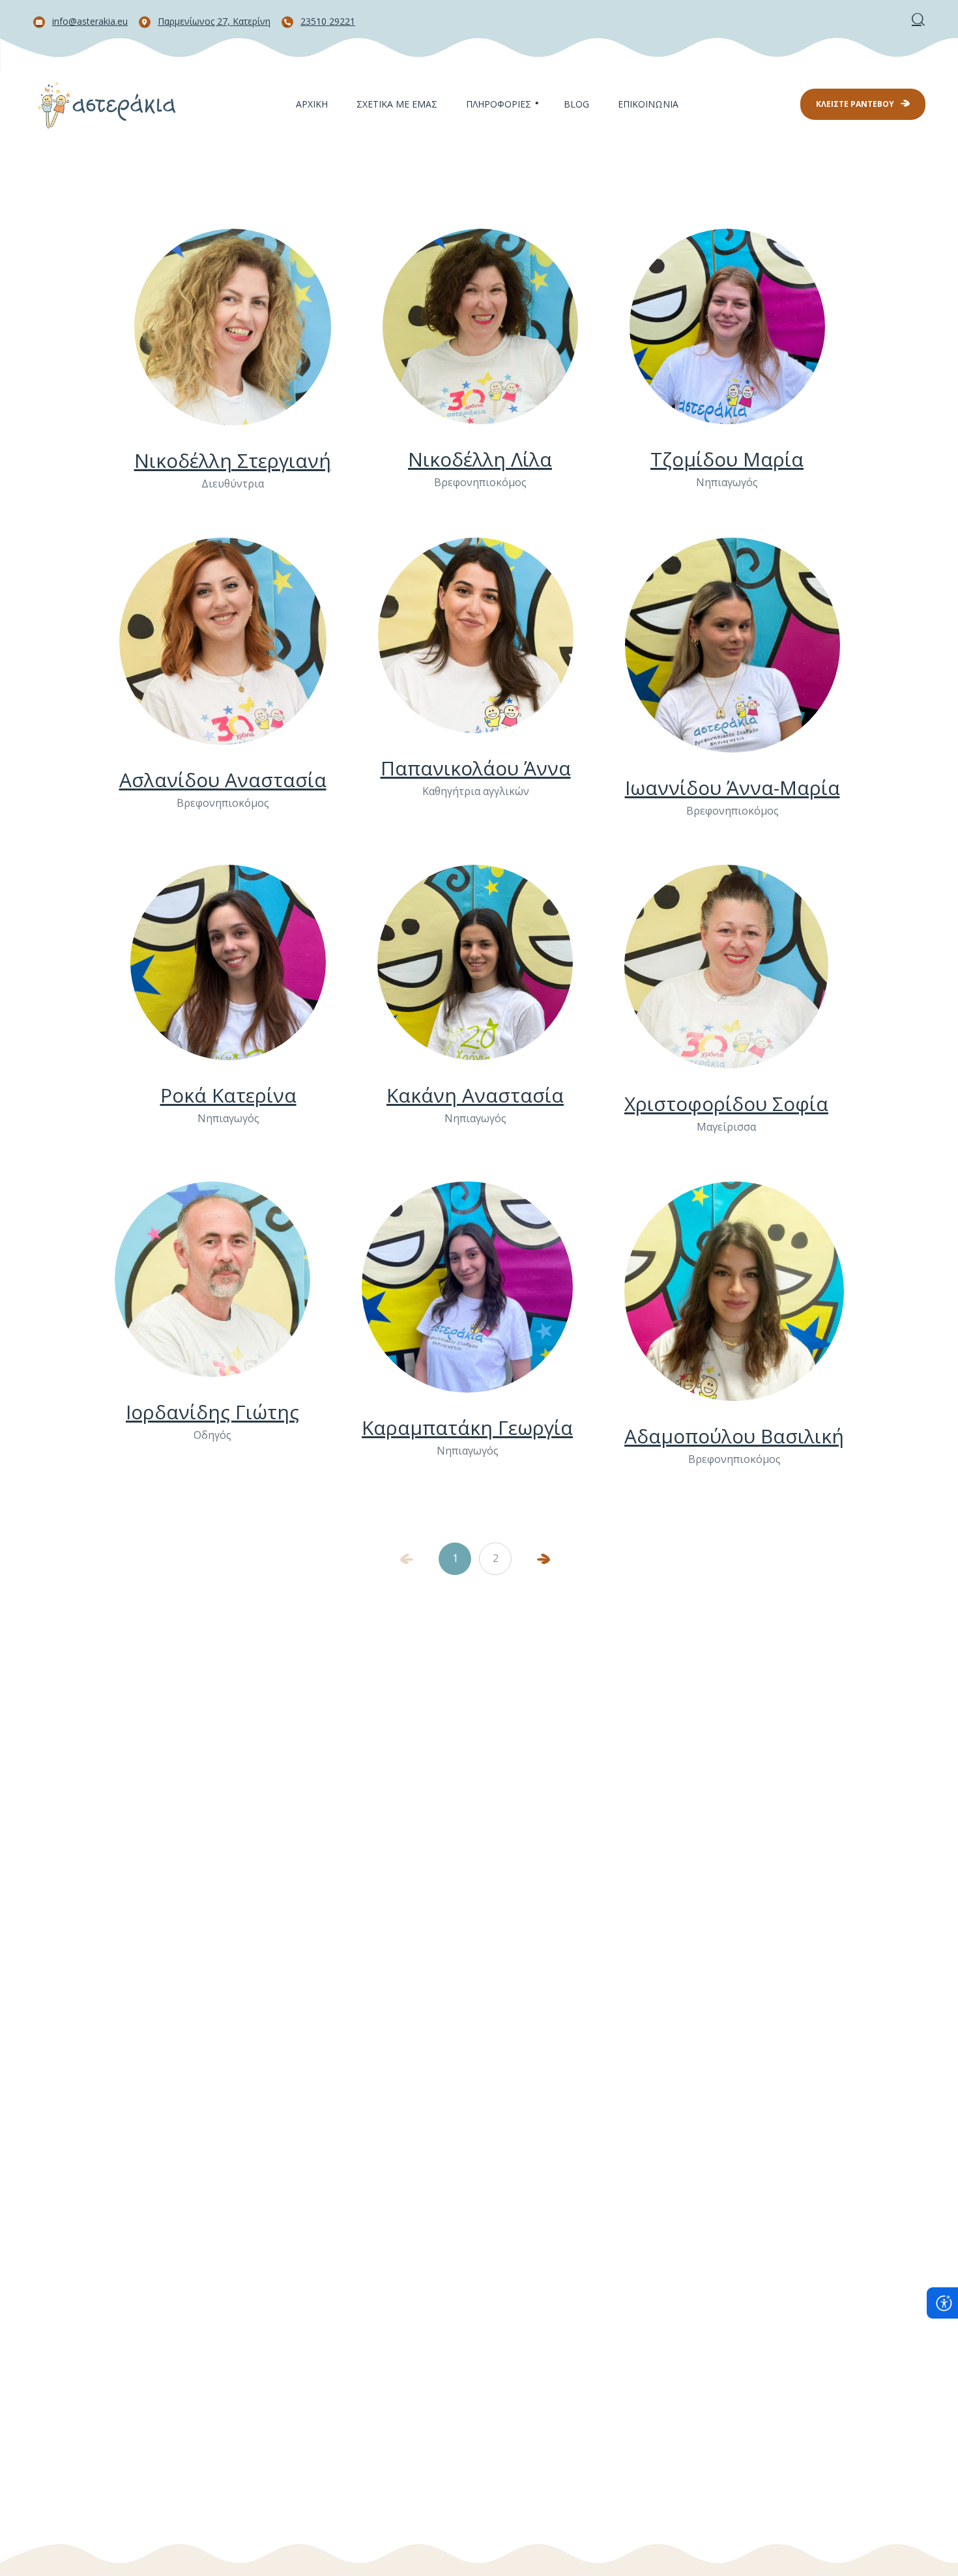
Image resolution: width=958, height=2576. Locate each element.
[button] (918, 19)
